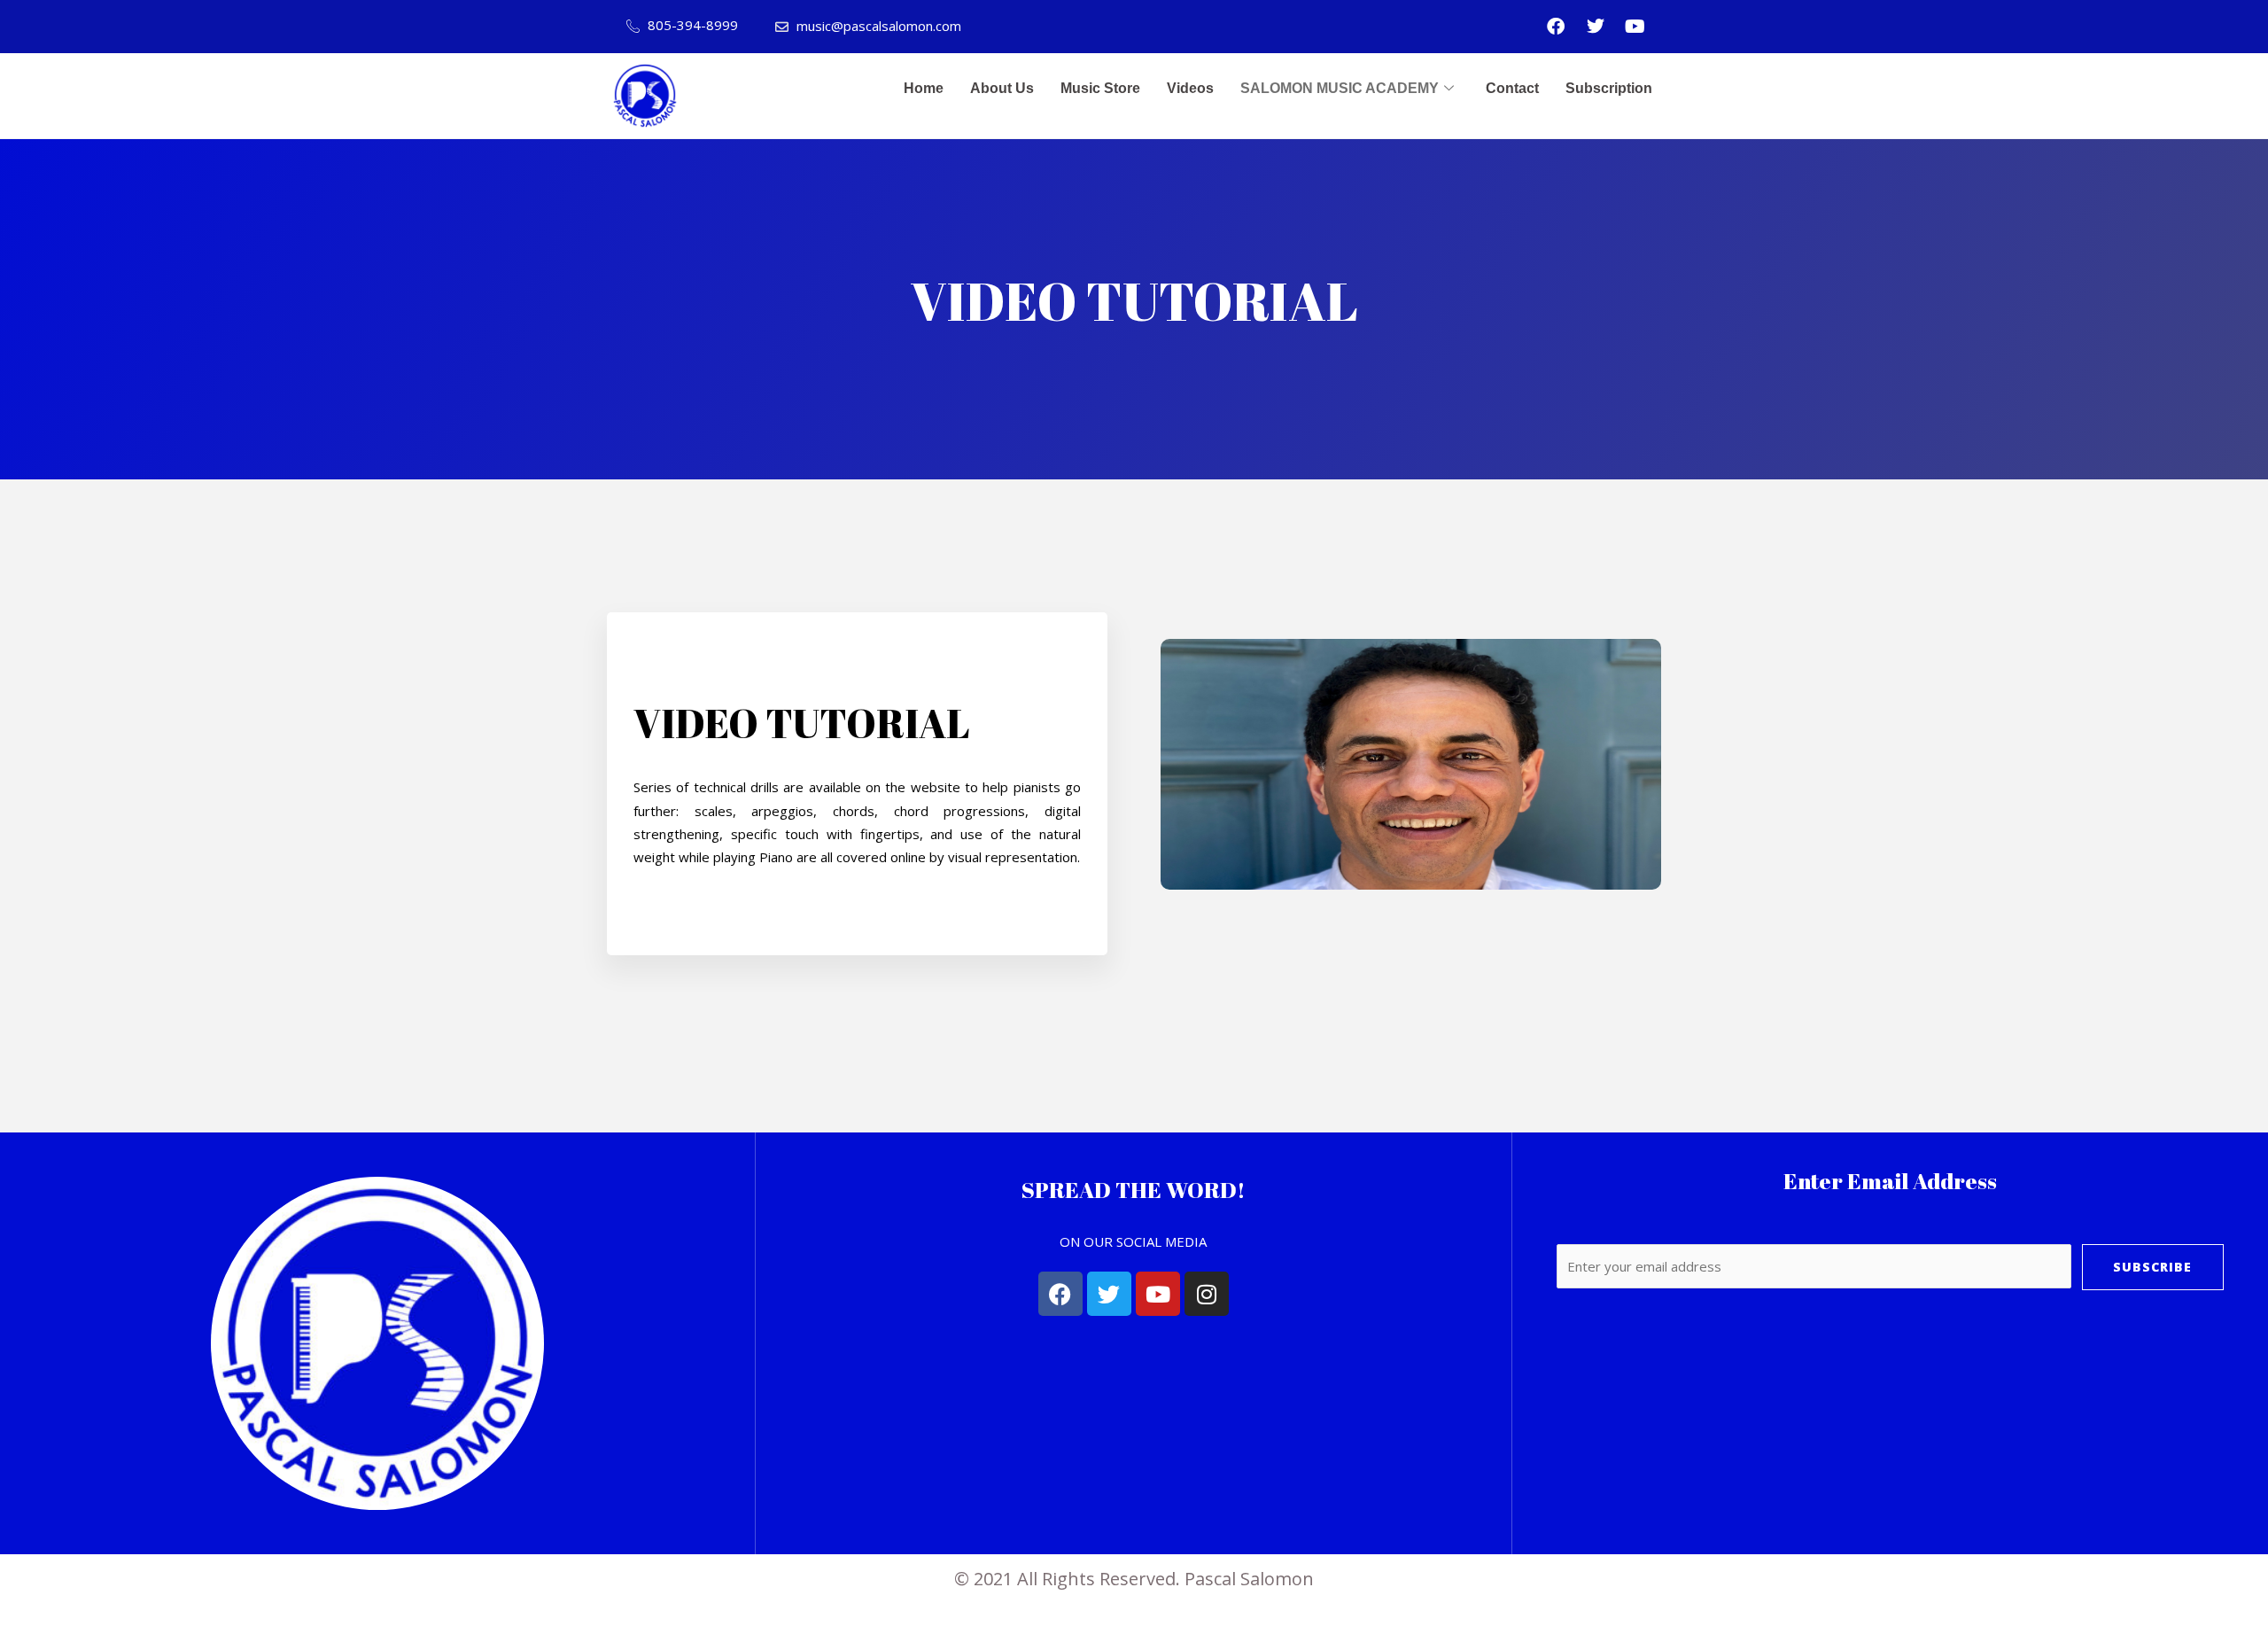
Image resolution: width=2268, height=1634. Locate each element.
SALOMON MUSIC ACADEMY (1340, 88)
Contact (1512, 88)
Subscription (1609, 88)
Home (924, 88)
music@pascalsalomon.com (877, 26)
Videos (1190, 88)
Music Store (1100, 88)
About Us (1002, 88)
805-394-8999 (691, 25)
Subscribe (2152, 1267)
